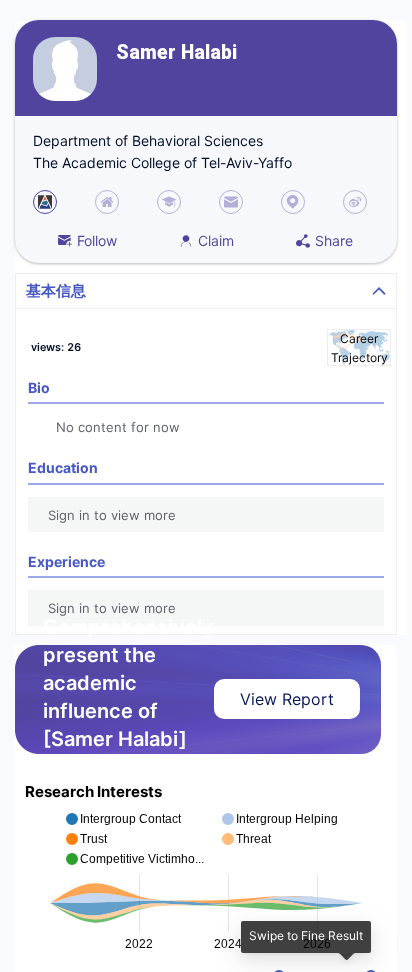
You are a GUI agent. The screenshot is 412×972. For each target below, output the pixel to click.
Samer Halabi (176, 52)
